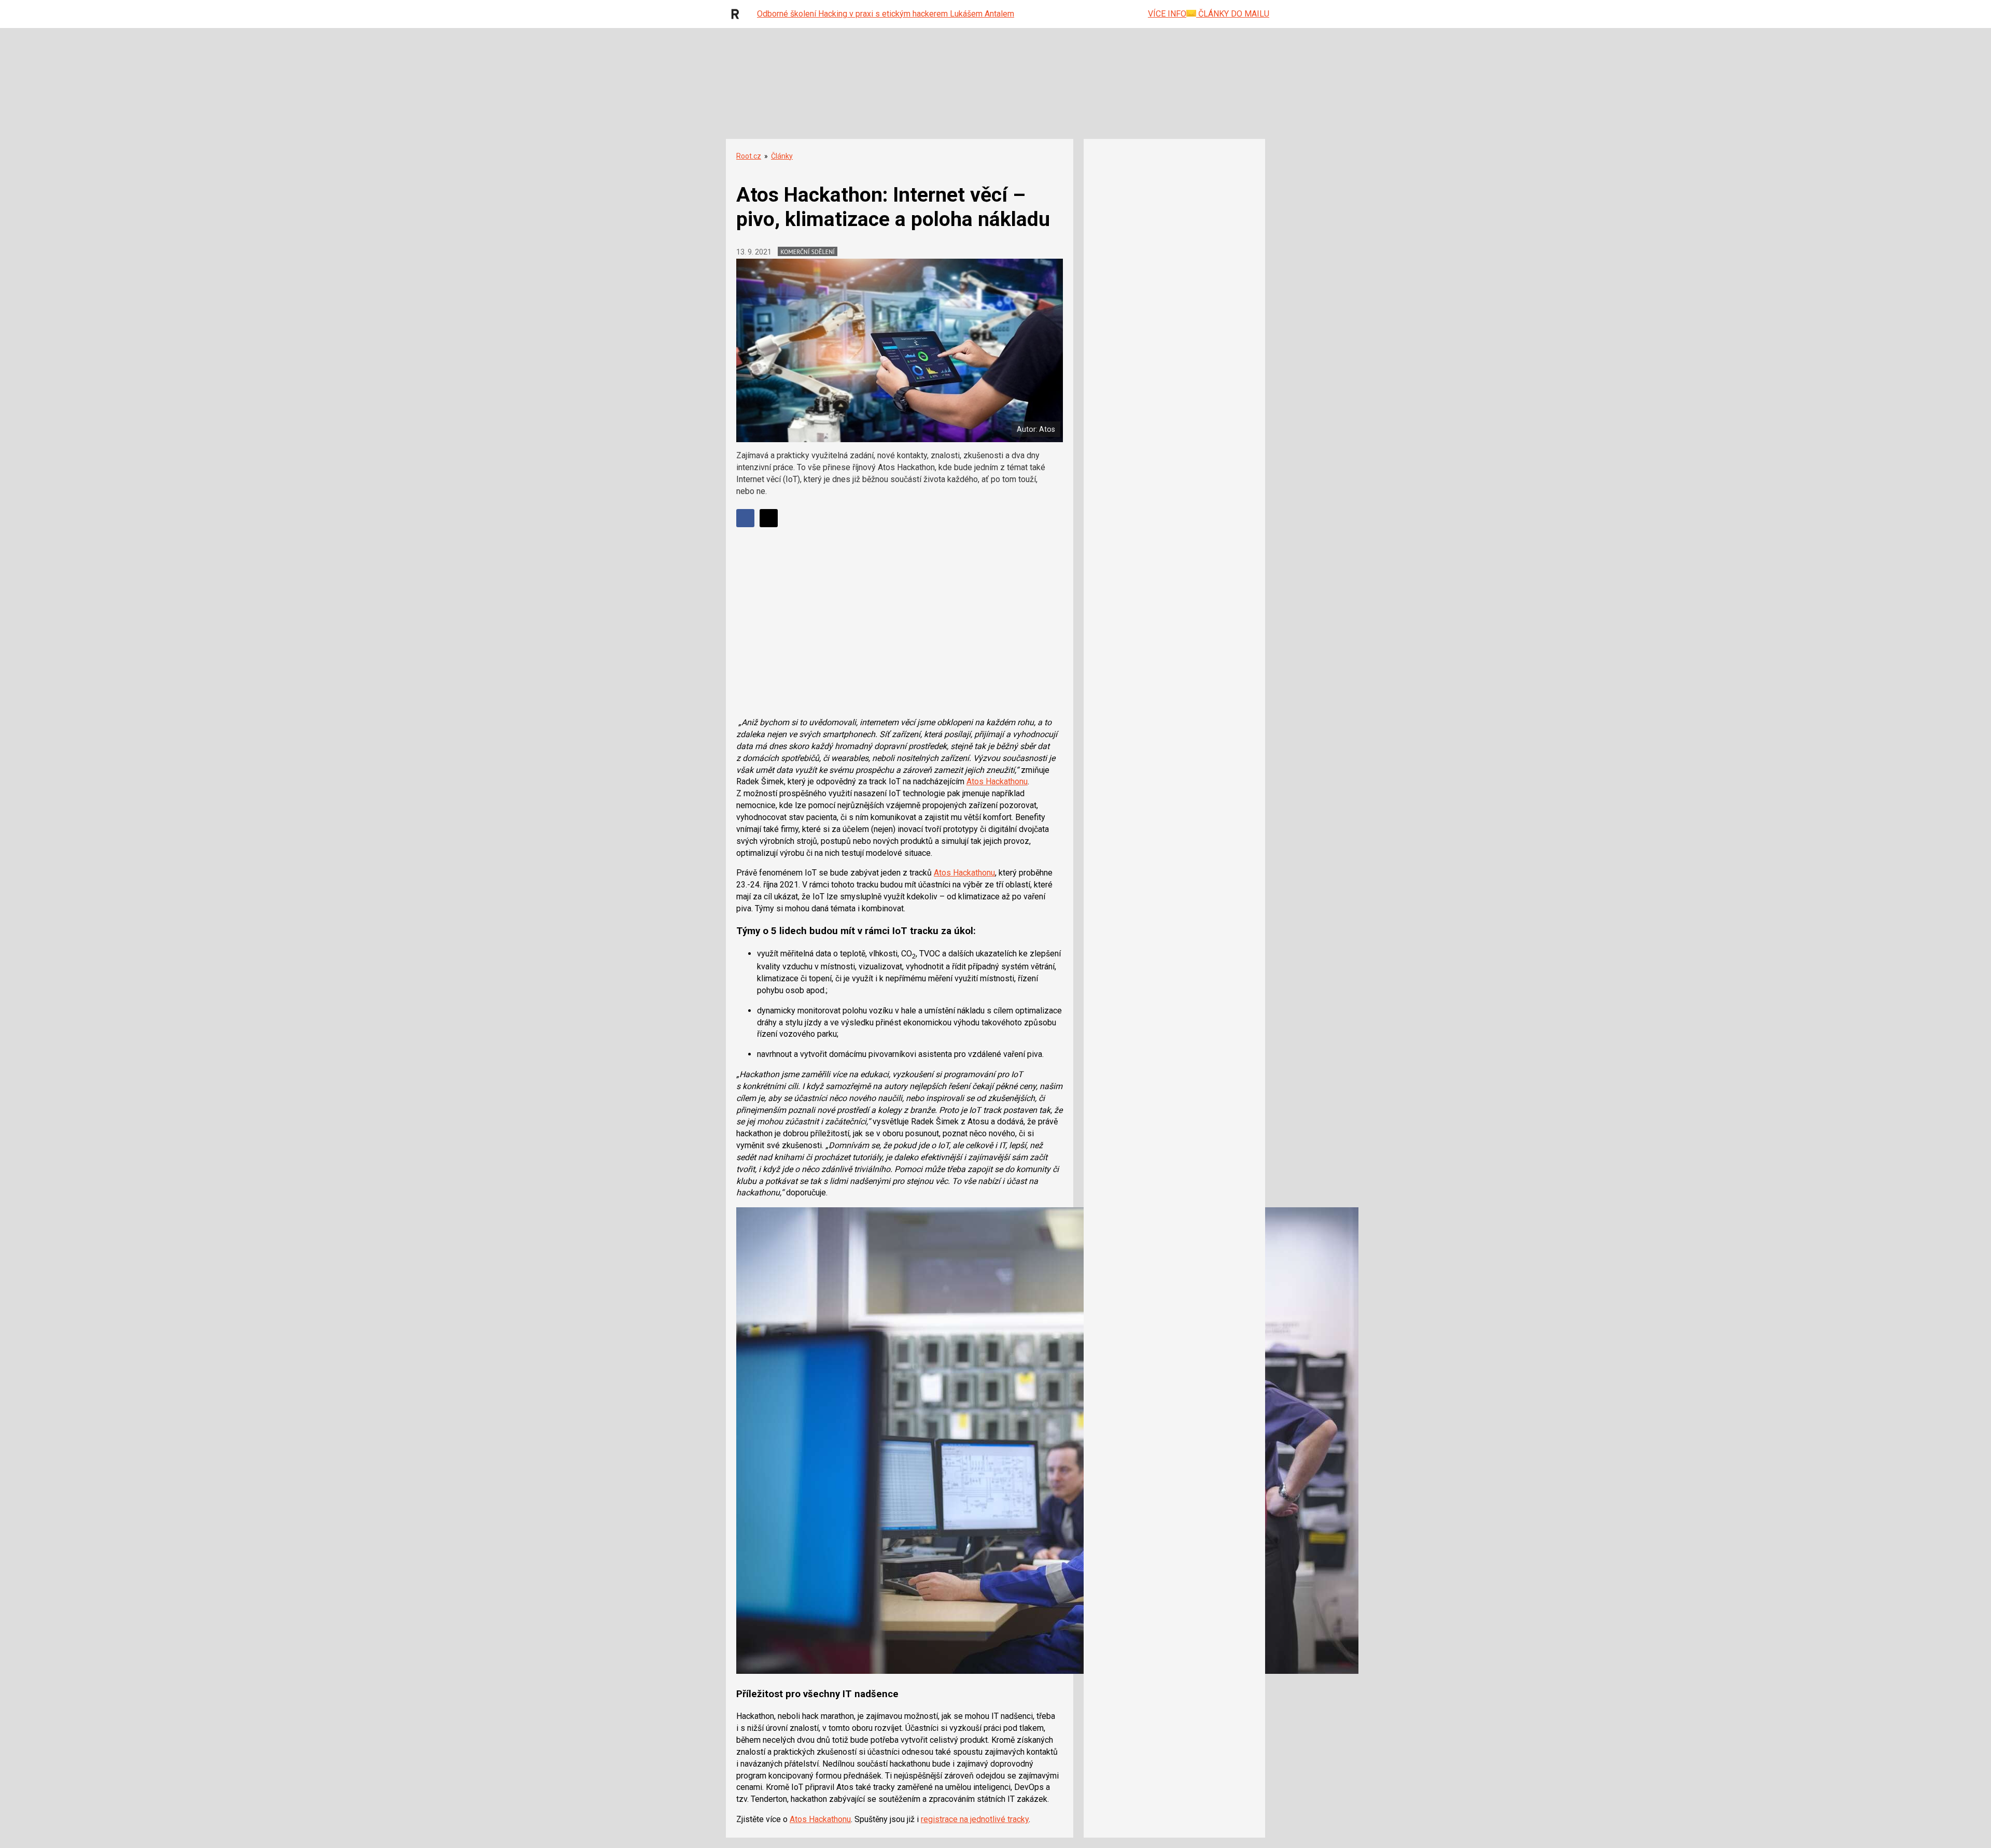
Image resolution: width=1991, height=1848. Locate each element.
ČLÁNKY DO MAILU (1233, 14)
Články (782, 156)
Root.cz (749, 156)
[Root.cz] (738, 14)
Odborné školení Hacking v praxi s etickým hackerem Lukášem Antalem (886, 14)
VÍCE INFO (1167, 14)
